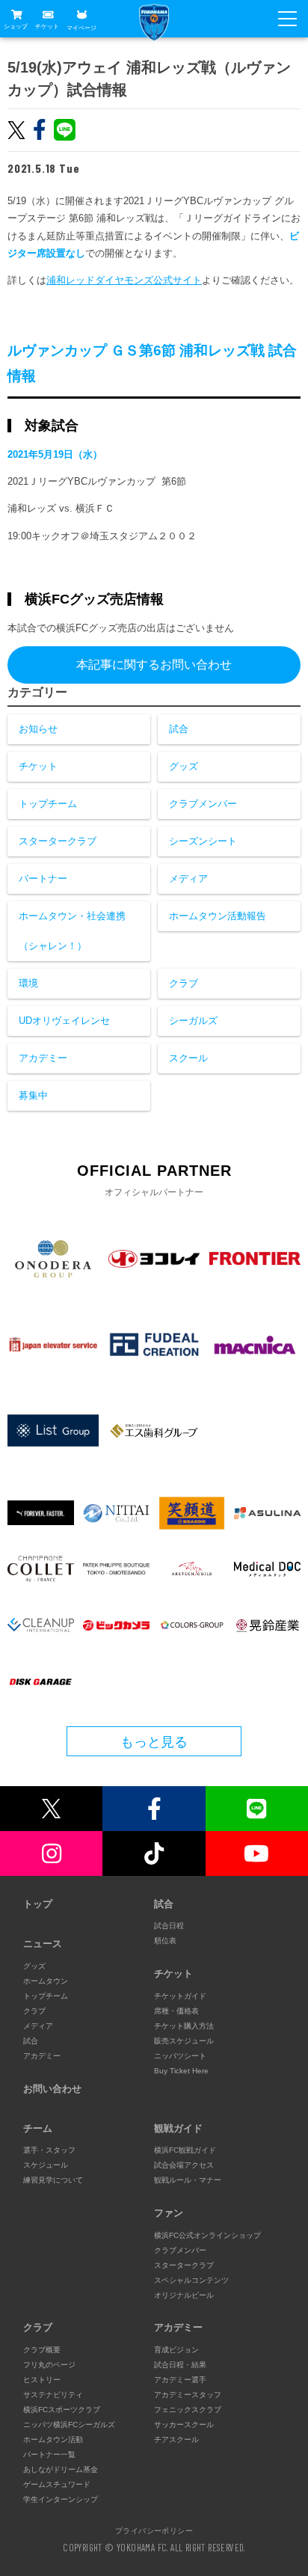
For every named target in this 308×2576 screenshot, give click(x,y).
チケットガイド (180, 1996)
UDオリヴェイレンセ (64, 1021)
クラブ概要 (42, 2350)
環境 (28, 983)
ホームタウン (46, 1981)
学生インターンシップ (61, 2499)
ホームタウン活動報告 (218, 916)
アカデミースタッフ (188, 2395)
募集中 (33, 1095)
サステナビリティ (53, 2395)
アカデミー (43, 1058)
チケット (47, 27)
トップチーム (48, 804)
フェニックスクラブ (188, 2410)
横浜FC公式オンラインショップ (207, 2235)
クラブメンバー (203, 804)
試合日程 (169, 1926)
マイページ (81, 27)
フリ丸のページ (49, 2365)
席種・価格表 (176, 2011)
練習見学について (53, 2180)
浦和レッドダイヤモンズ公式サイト (124, 280)
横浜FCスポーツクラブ (62, 2410)
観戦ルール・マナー (188, 2180)
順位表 (165, 1941)
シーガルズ (193, 1021)
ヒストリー (42, 2380)
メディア (188, 878)
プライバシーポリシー (154, 2530)
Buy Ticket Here (181, 2071)
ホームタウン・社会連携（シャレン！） (72, 931)
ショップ (16, 27)
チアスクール (176, 2439)
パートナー (43, 878)
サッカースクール (184, 2425)
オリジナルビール (184, 2295)
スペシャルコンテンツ (191, 2280)
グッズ (184, 766)
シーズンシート (203, 841)
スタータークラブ (58, 841)
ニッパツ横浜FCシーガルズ (69, 2425)
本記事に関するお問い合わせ (154, 665)
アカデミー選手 (180, 2380)
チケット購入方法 (184, 2026)
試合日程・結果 (180, 2365)
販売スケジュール (184, 2041)
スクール (188, 1058)
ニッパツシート (180, 2056)
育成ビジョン (176, 2350)
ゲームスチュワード (57, 2484)
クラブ (184, 983)
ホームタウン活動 (53, 2439)
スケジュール (46, 2165)
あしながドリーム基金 (61, 2469)
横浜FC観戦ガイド (185, 2150)
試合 (179, 729)
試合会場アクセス (184, 2165)
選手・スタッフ (49, 2150)
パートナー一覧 (49, 2454)
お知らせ (38, 729)
